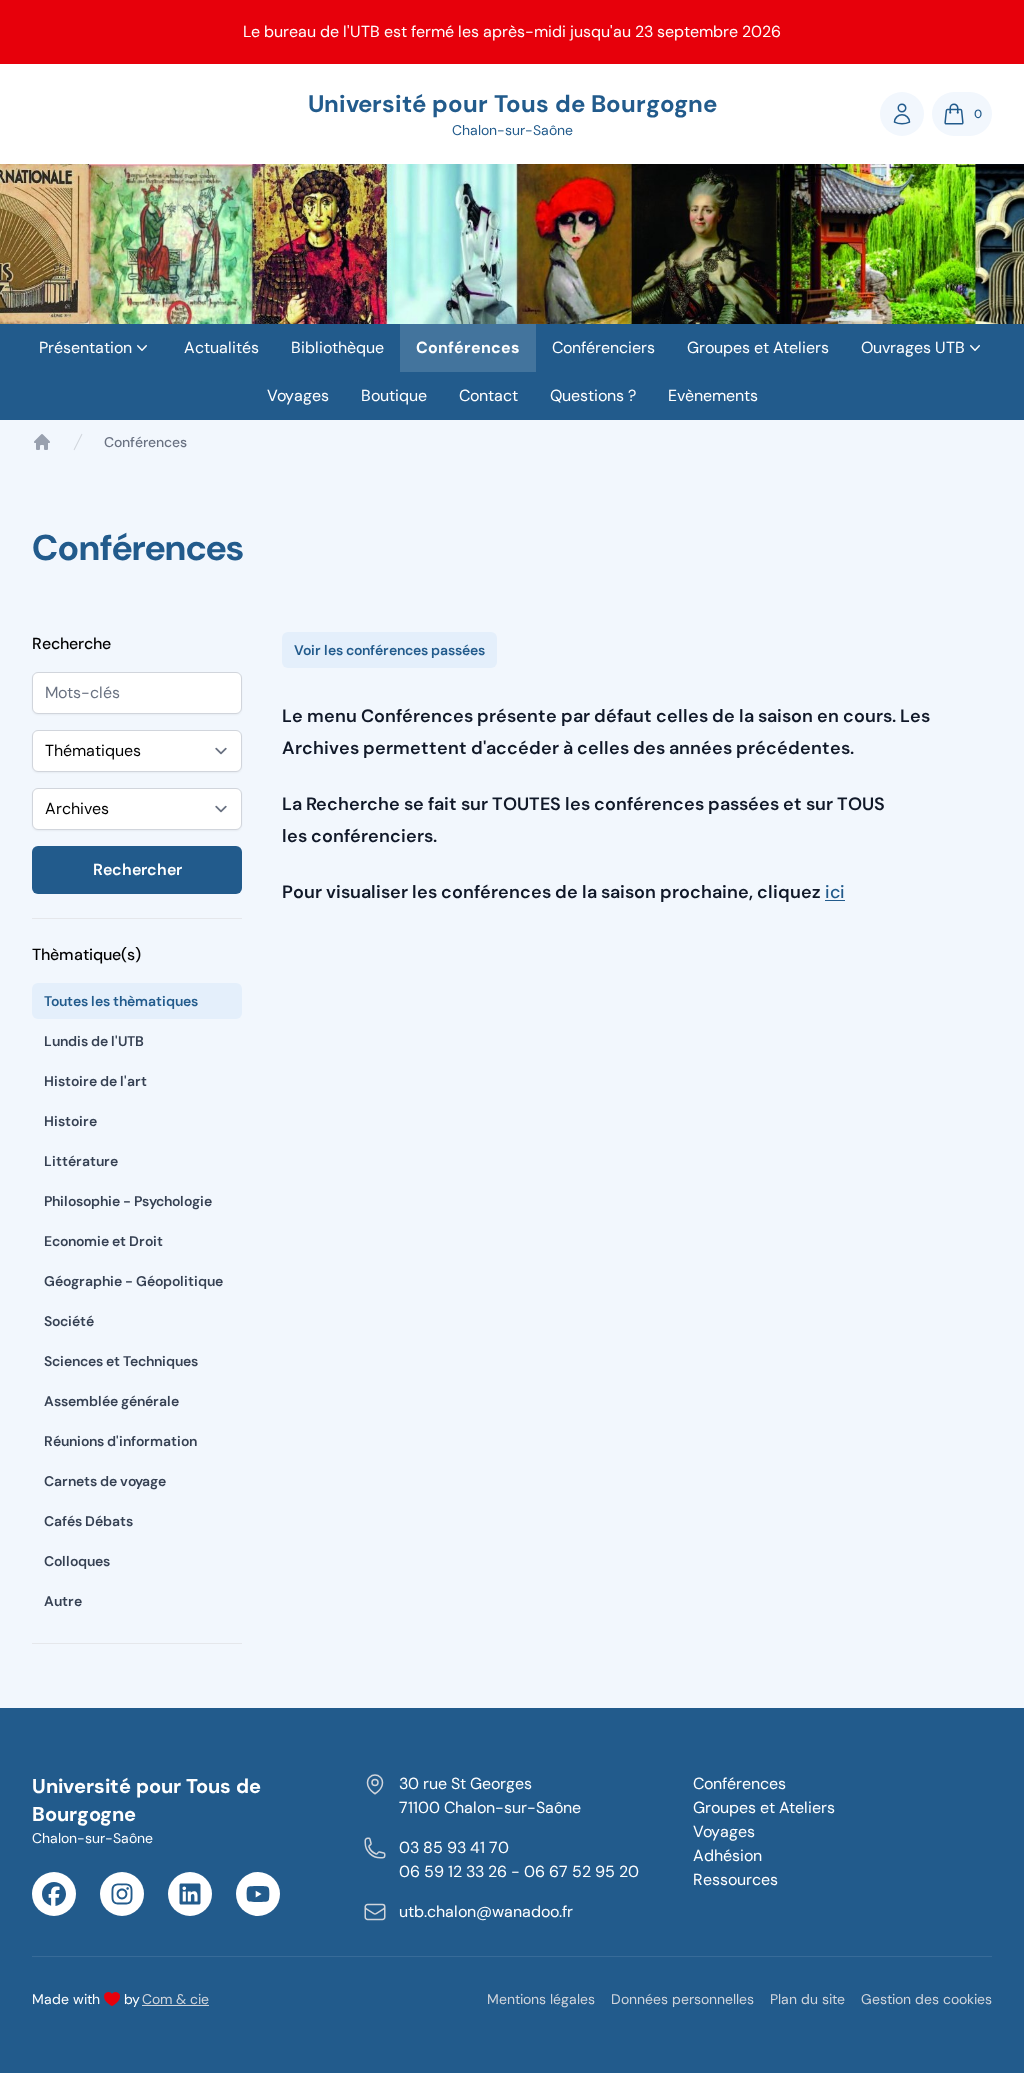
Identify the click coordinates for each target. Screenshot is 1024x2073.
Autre (63, 1601)
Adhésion (727, 1855)
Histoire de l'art (95, 1081)
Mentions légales (541, 1999)
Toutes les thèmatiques (121, 1001)
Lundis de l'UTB (94, 1041)
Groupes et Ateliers (758, 347)
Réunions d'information (120, 1441)
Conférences (468, 347)
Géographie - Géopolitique (133, 1281)
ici (835, 892)
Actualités (221, 347)
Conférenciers (603, 347)
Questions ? (593, 395)
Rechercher (137, 869)
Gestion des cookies (926, 1999)
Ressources (735, 1879)
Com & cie (175, 1998)
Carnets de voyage (105, 1481)
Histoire (70, 1121)
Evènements (713, 395)
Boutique (394, 395)
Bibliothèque (337, 347)
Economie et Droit (103, 1241)
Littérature (81, 1161)
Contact (488, 395)
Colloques (77, 1561)
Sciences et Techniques (121, 1361)
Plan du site (807, 1999)
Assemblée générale (111, 1401)
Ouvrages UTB (913, 347)
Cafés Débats (88, 1521)
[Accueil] (42, 442)
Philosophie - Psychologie (128, 1201)
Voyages (298, 395)
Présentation (85, 347)
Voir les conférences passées (389, 650)
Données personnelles (682, 1999)
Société (69, 1321)
